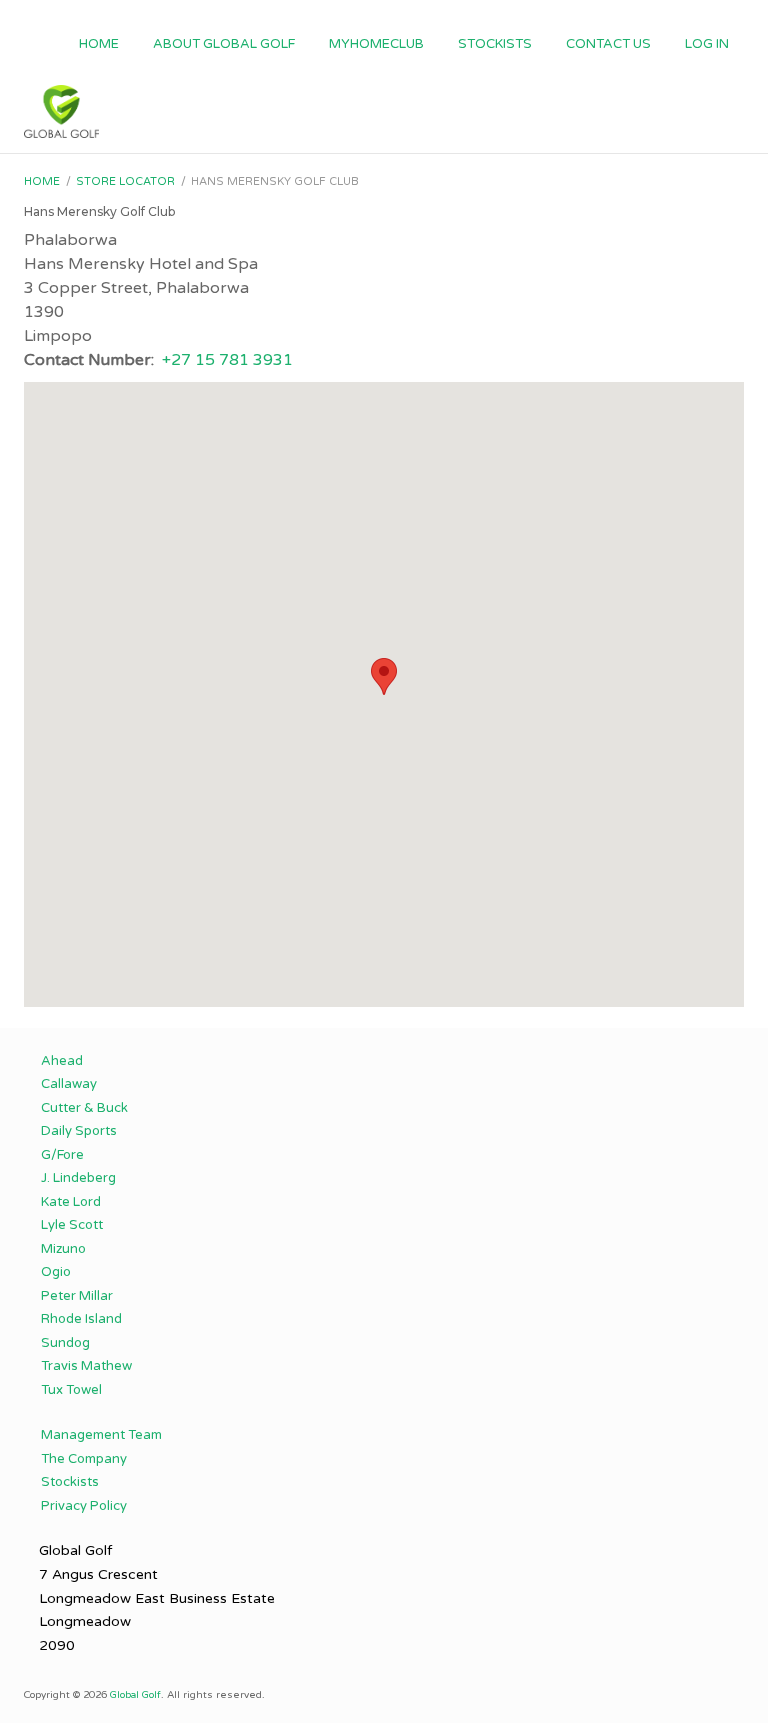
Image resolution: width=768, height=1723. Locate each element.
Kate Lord (71, 1202)
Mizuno (63, 1249)
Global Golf (135, 1695)
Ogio (56, 1272)
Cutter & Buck (84, 1108)
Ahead (62, 1061)
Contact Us (608, 44)
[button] (384, 676)
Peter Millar (77, 1296)
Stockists (495, 44)
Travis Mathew (86, 1366)
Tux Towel (71, 1390)
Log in (707, 44)
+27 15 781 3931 (227, 360)
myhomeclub (376, 44)
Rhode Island (81, 1319)
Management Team (101, 1435)
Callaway (69, 1084)
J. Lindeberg (78, 1178)
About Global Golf (224, 44)
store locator (125, 181)
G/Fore (62, 1155)
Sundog (65, 1343)
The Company (84, 1459)
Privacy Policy (84, 1506)
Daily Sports (79, 1131)
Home (99, 44)
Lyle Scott (72, 1225)
